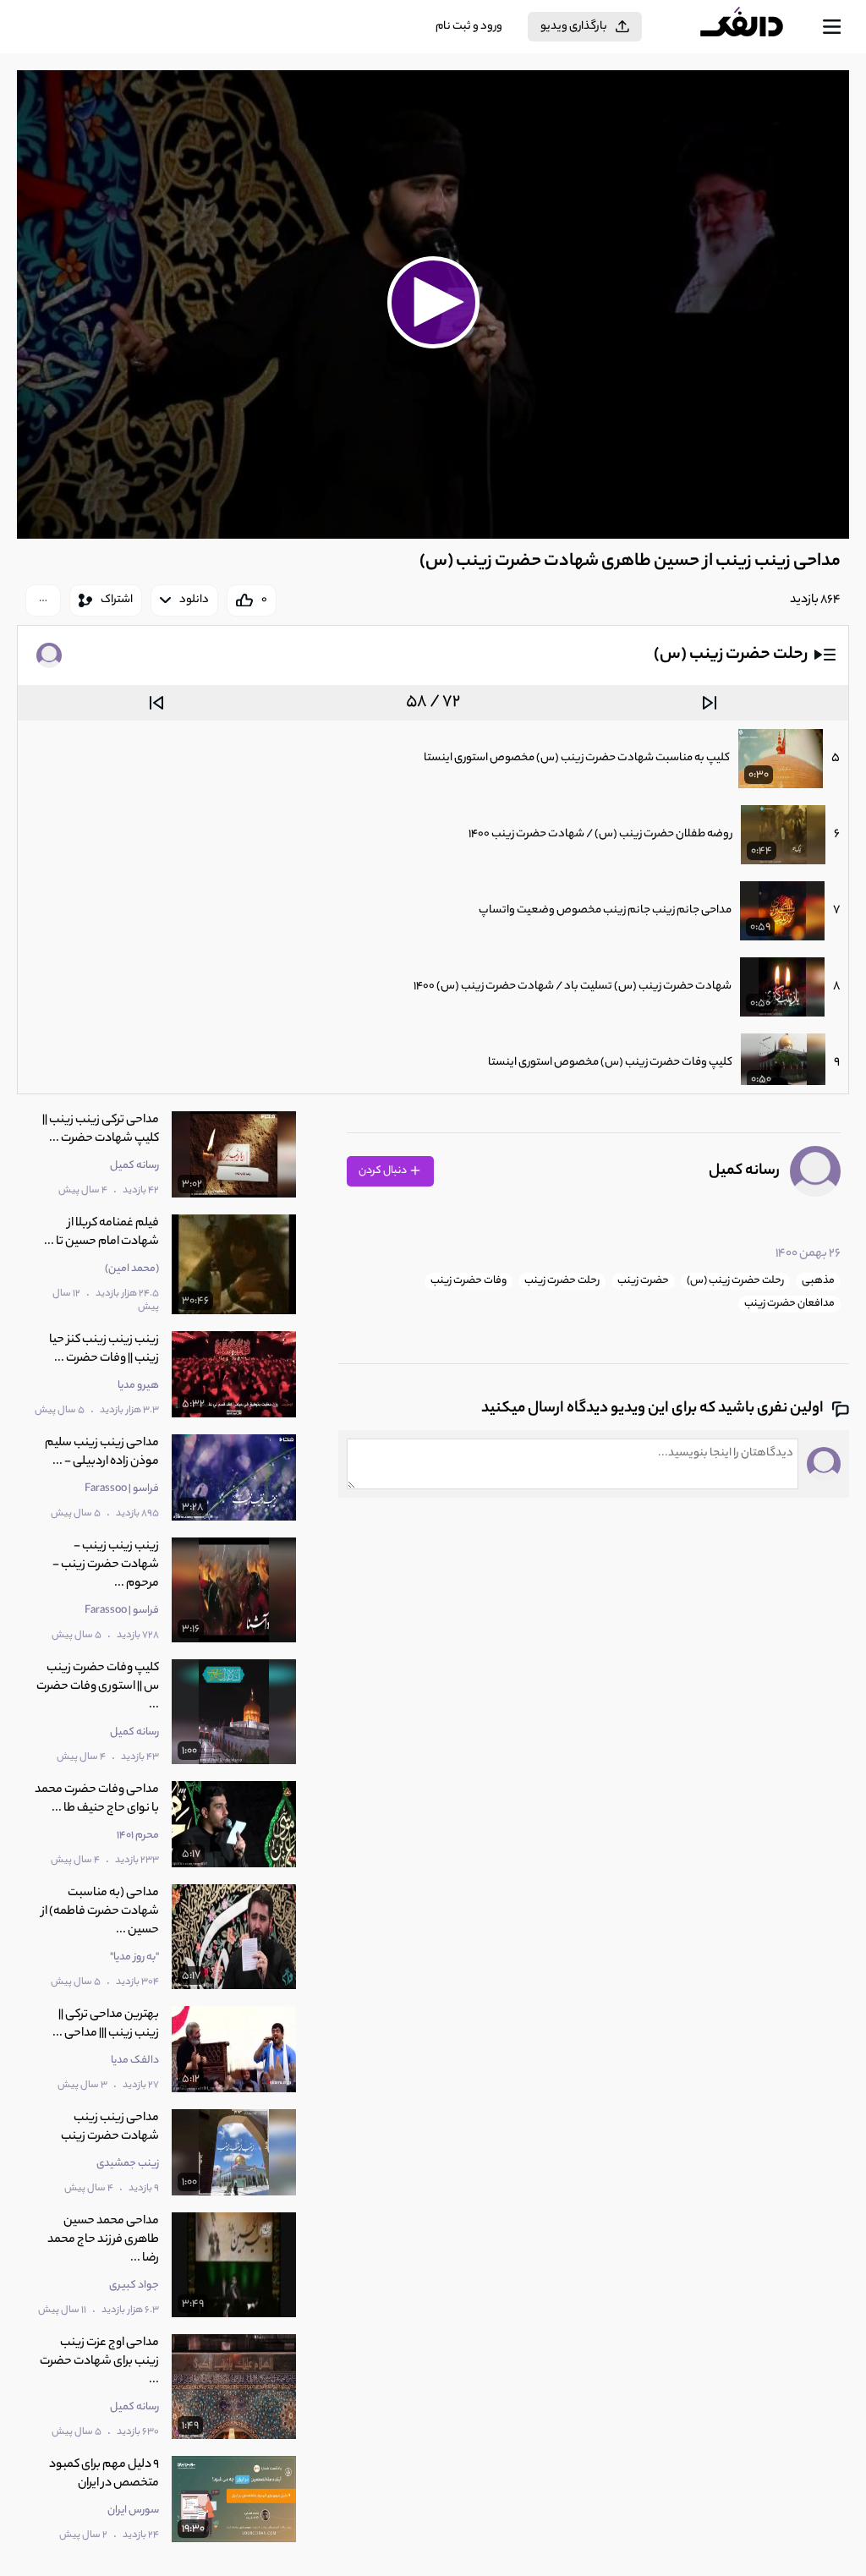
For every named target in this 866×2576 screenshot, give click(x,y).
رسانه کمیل (744, 1171)
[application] (433, 304)
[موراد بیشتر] (43, 600)
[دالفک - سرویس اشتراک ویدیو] (755, 27)
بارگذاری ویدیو (574, 27)
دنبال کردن (384, 1171)
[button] (433, 302)
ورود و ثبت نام (469, 27)
